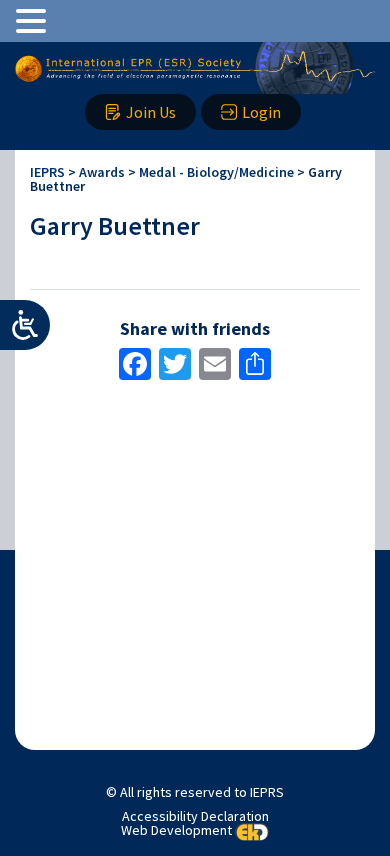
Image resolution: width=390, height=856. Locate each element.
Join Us (151, 112)
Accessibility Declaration (195, 816)
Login (261, 112)
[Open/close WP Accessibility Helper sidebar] (25, 325)
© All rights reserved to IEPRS (195, 792)
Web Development (176, 830)
